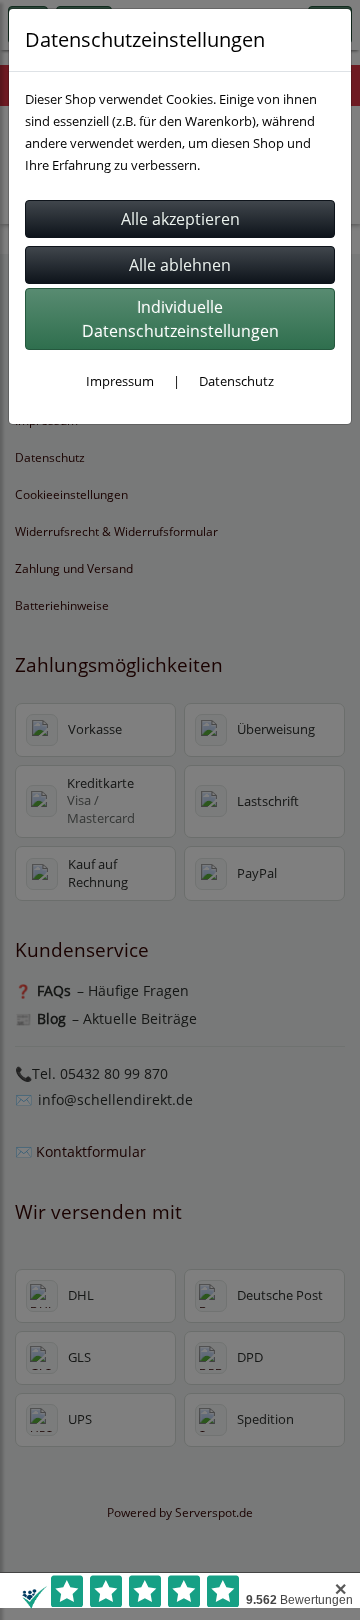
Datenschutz (236, 381)
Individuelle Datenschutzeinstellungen (180, 319)
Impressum (120, 381)
